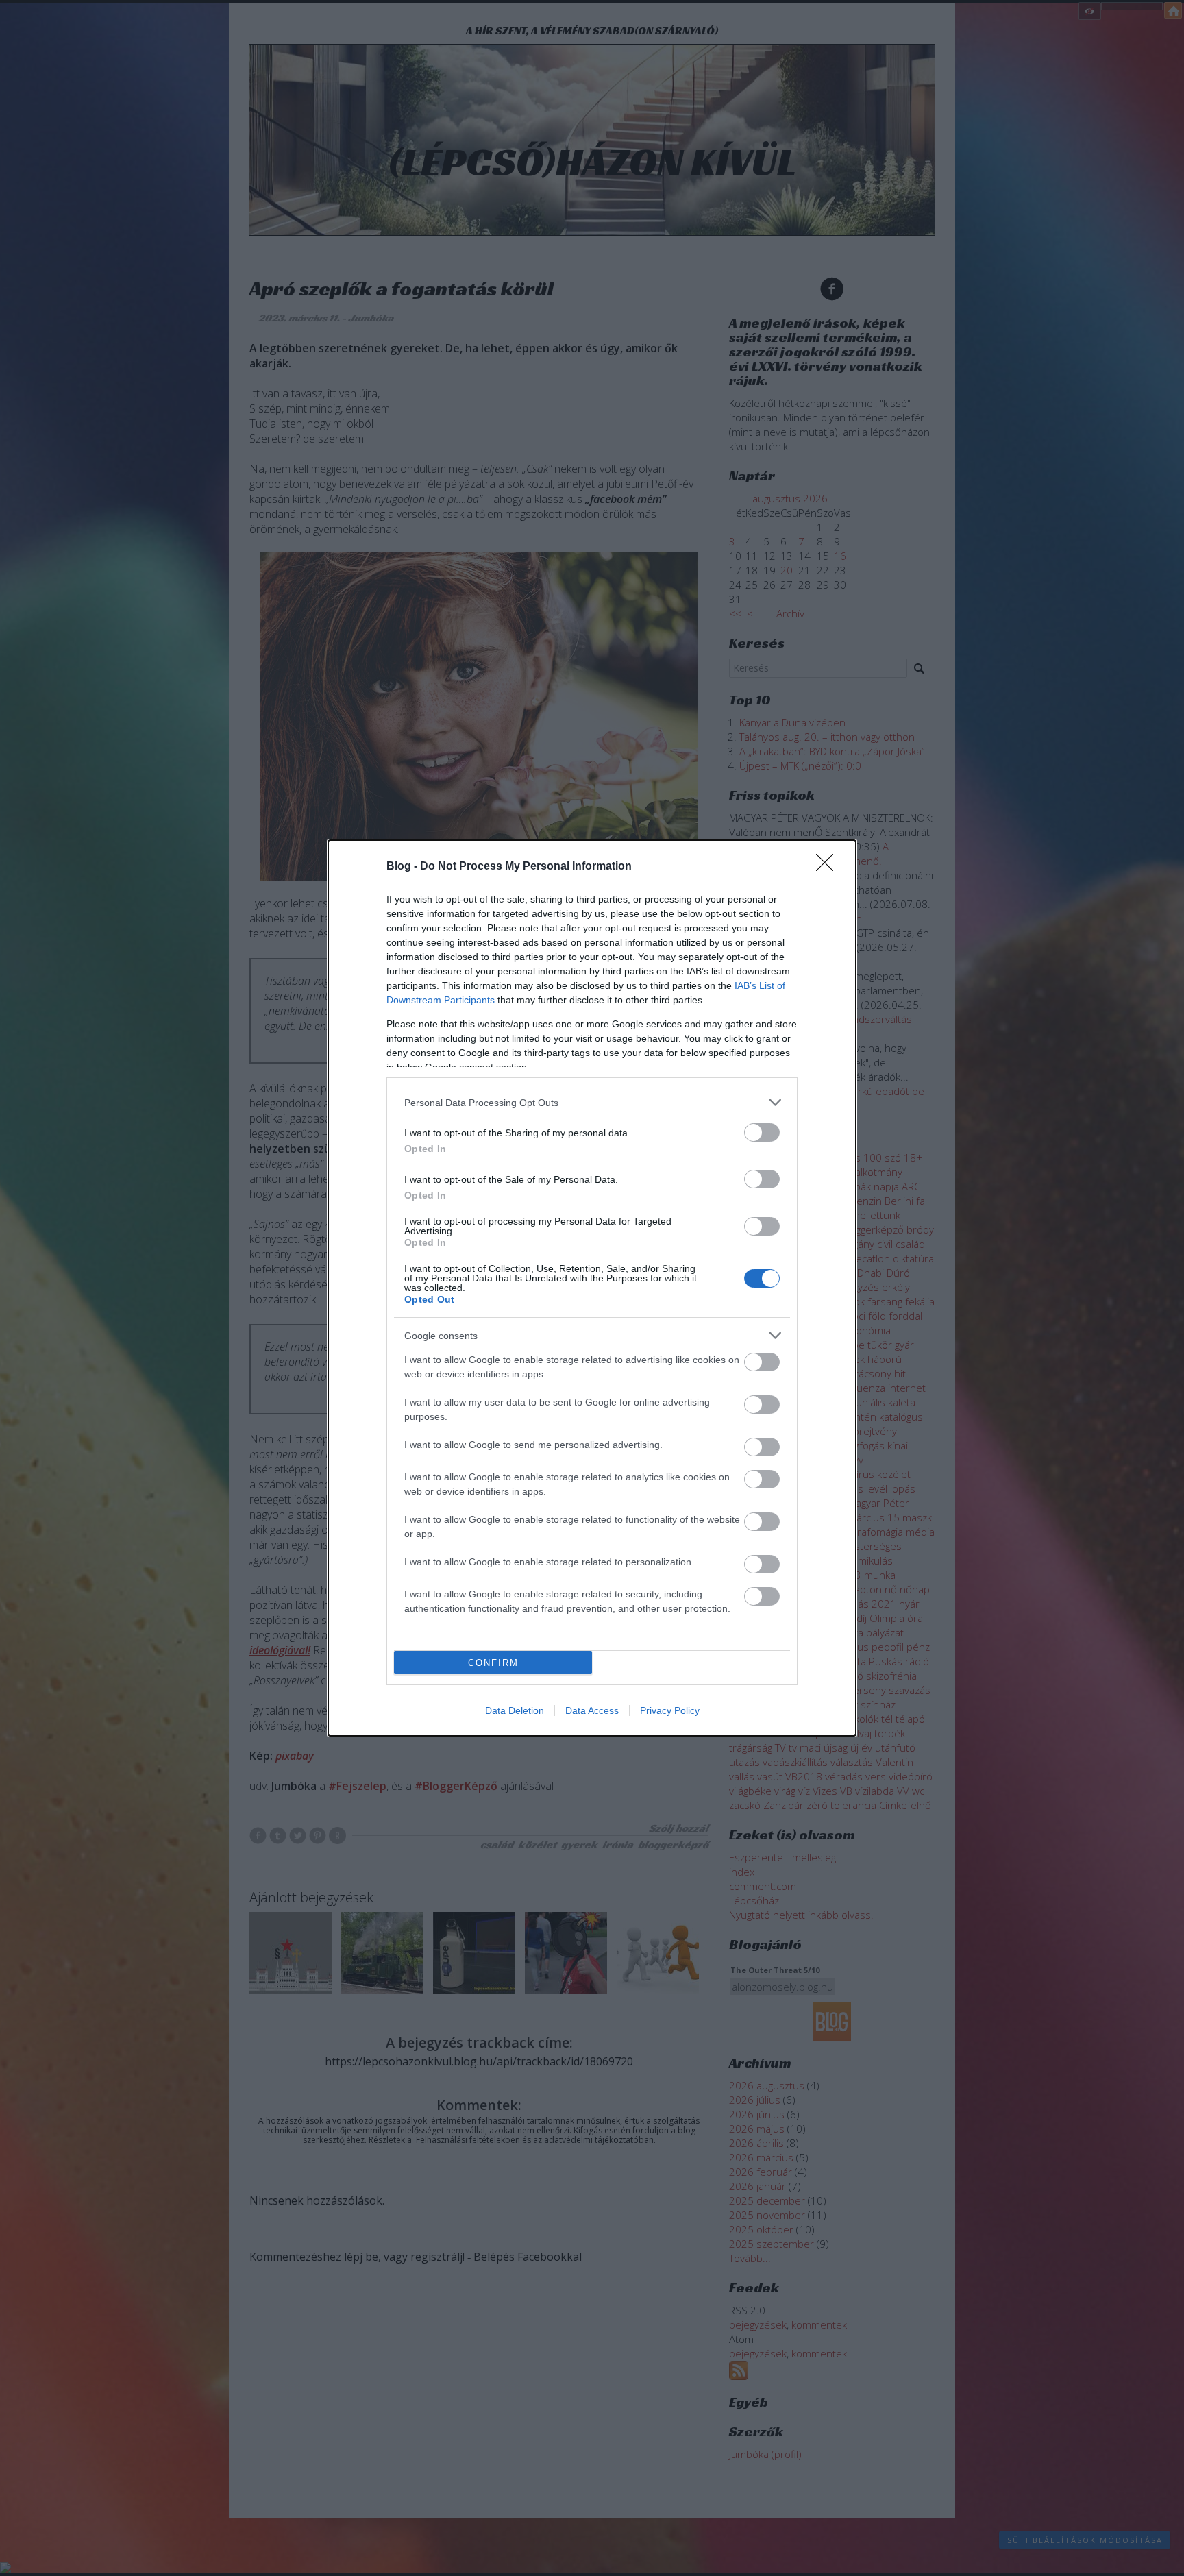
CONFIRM (493, 1663)
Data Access (592, 1710)
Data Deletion (515, 1710)
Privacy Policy (670, 1710)
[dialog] (592, 1288)
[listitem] (592, 1102)
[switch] (762, 1132)
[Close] (829, 867)
